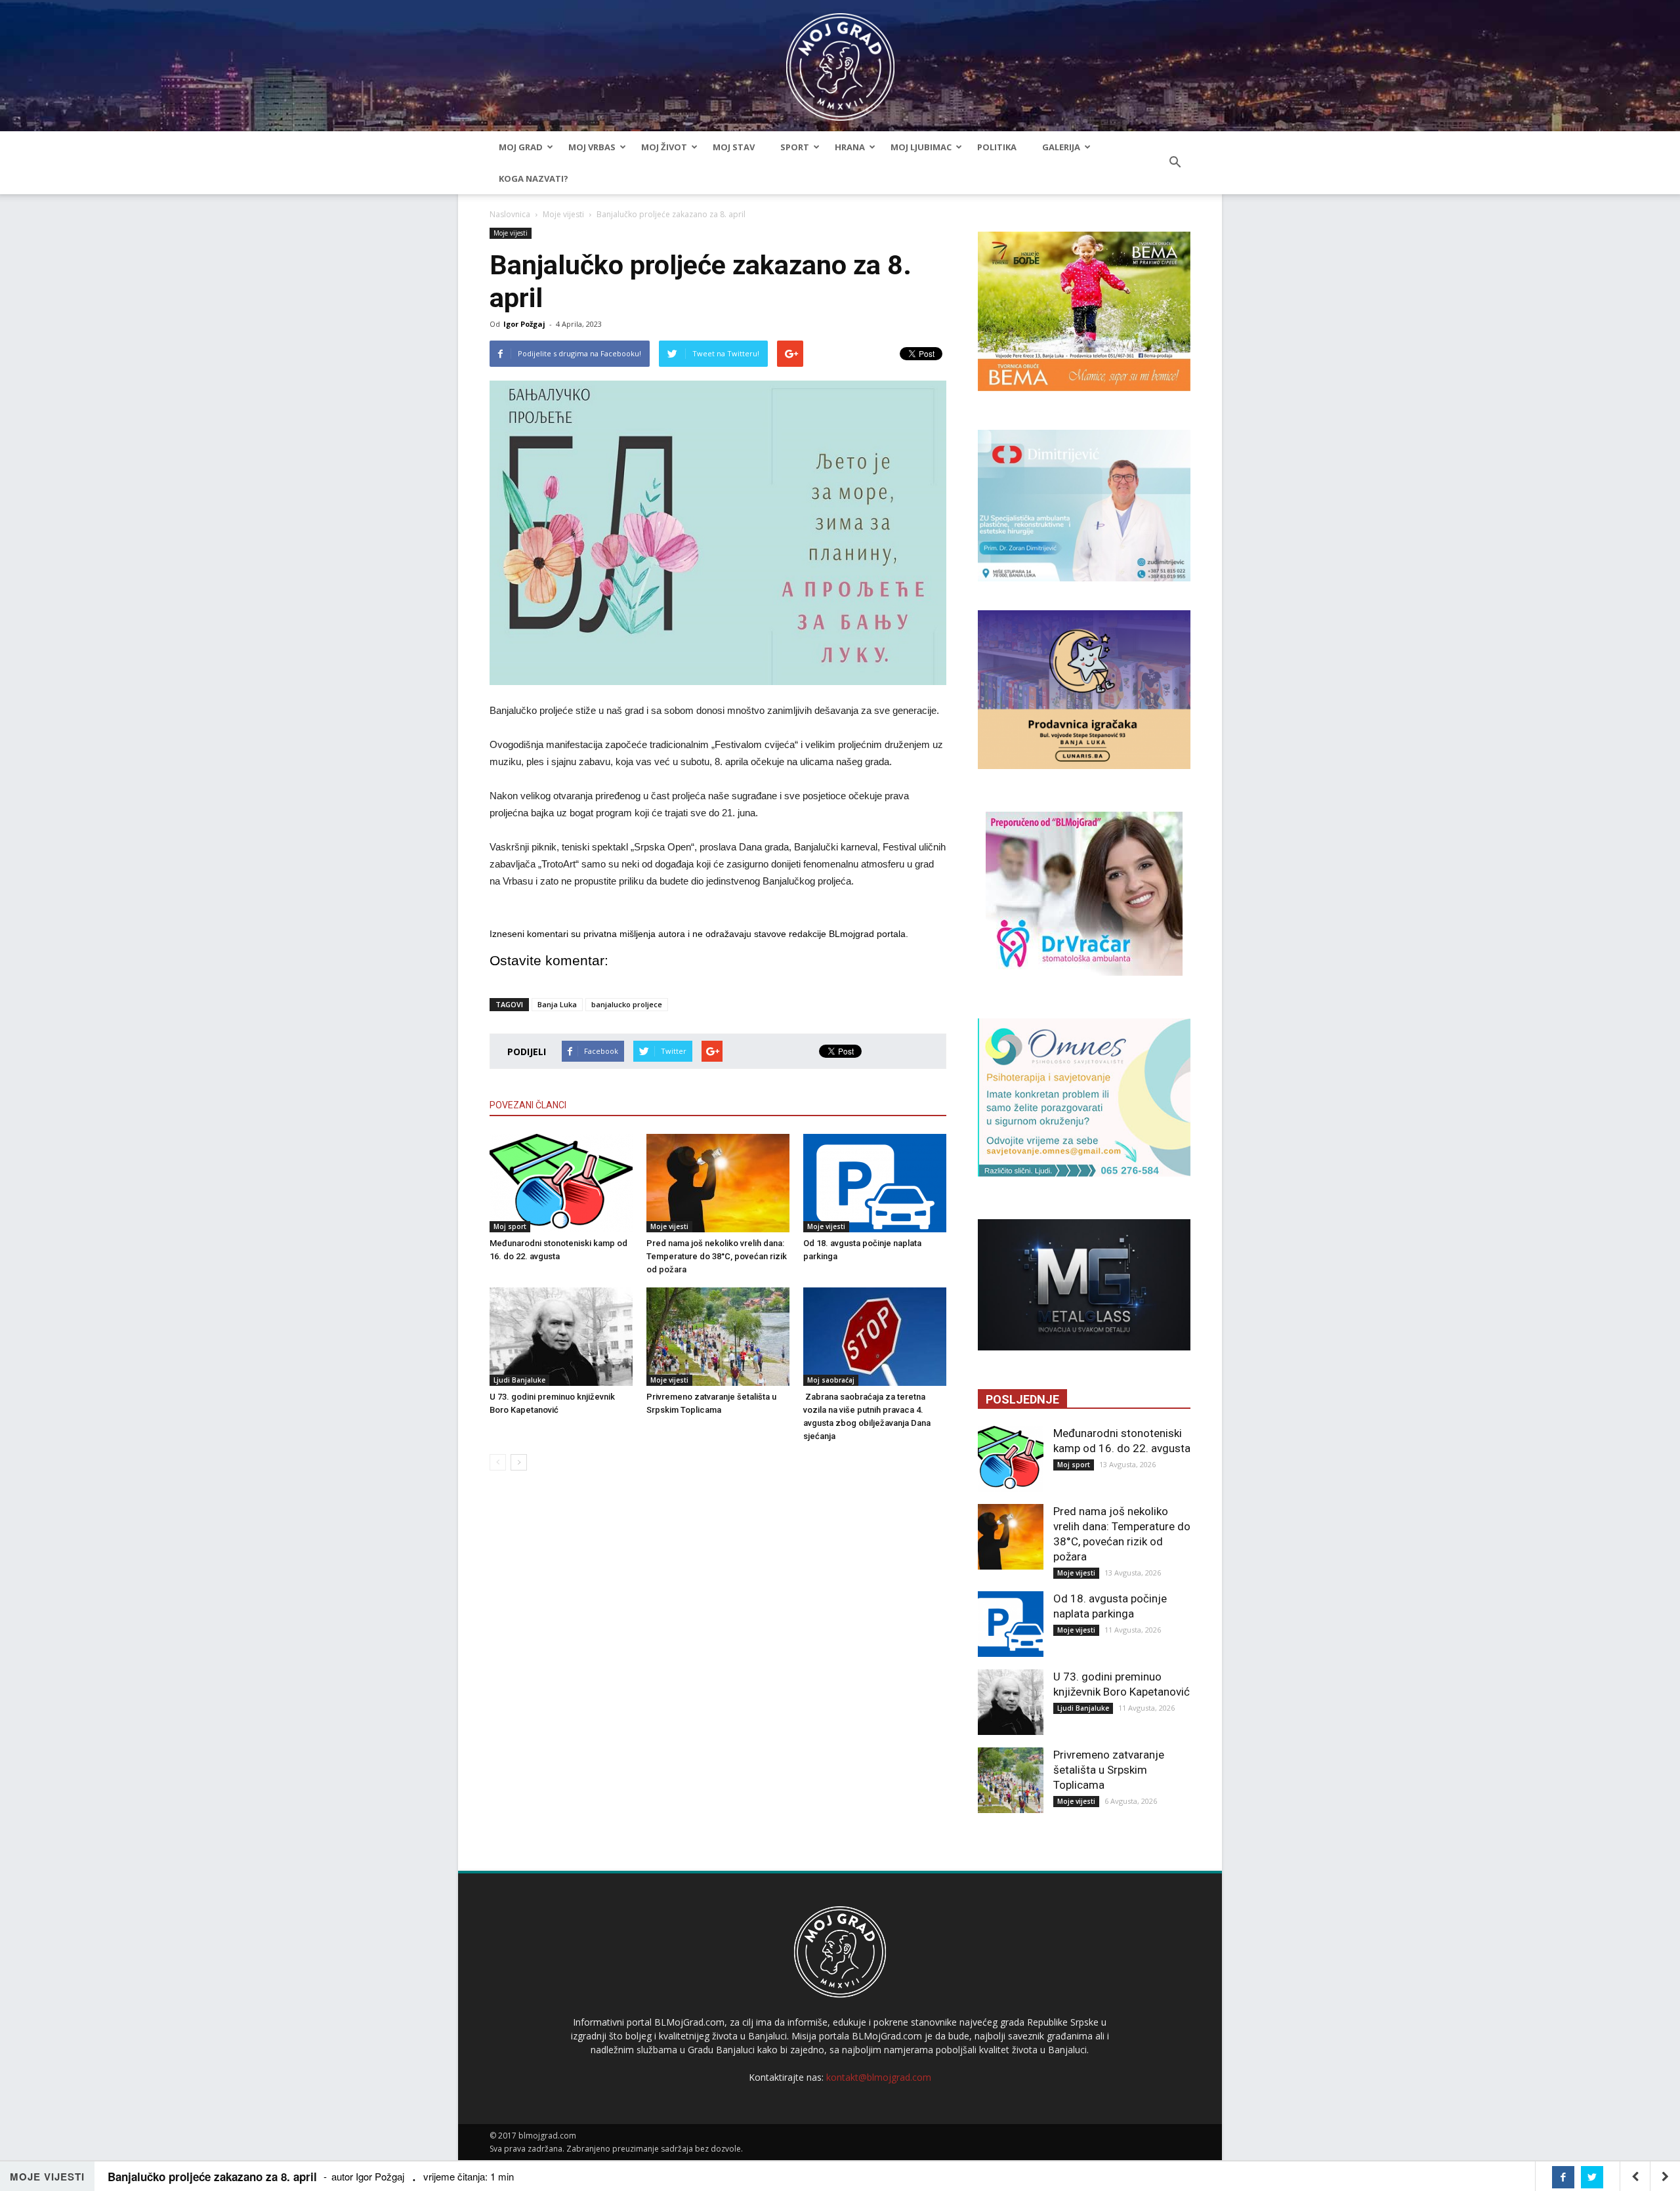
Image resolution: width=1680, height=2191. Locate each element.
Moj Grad (521, 147)
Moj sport (510, 1226)
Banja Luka (557, 1004)
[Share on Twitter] (1592, 2177)
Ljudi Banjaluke (519, 1380)
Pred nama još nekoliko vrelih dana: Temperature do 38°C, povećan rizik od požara (717, 1256)
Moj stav (734, 147)
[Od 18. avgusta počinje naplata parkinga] (875, 1183)
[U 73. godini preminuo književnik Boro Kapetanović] (561, 1337)
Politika (997, 147)
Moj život (664, 147)
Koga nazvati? (534, 178)
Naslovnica (510, 214)
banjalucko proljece (627, 1004)
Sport (795, 147)
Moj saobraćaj (831, 1380)
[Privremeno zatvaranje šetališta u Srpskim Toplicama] (718, 1337)
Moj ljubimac (921, 147)
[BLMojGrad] (840, 61)
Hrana (850, 147)
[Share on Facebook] (1563, 2177)
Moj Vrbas (592, 147)
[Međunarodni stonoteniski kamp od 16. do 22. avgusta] (561, 1183)
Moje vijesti (563, 214)
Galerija (1061, 147)
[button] (1175, 163)
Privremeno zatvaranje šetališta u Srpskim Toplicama (1109, 1770)
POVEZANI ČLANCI (528, 1105)
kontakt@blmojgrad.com (879, 2077)
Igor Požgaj (524, 324)
